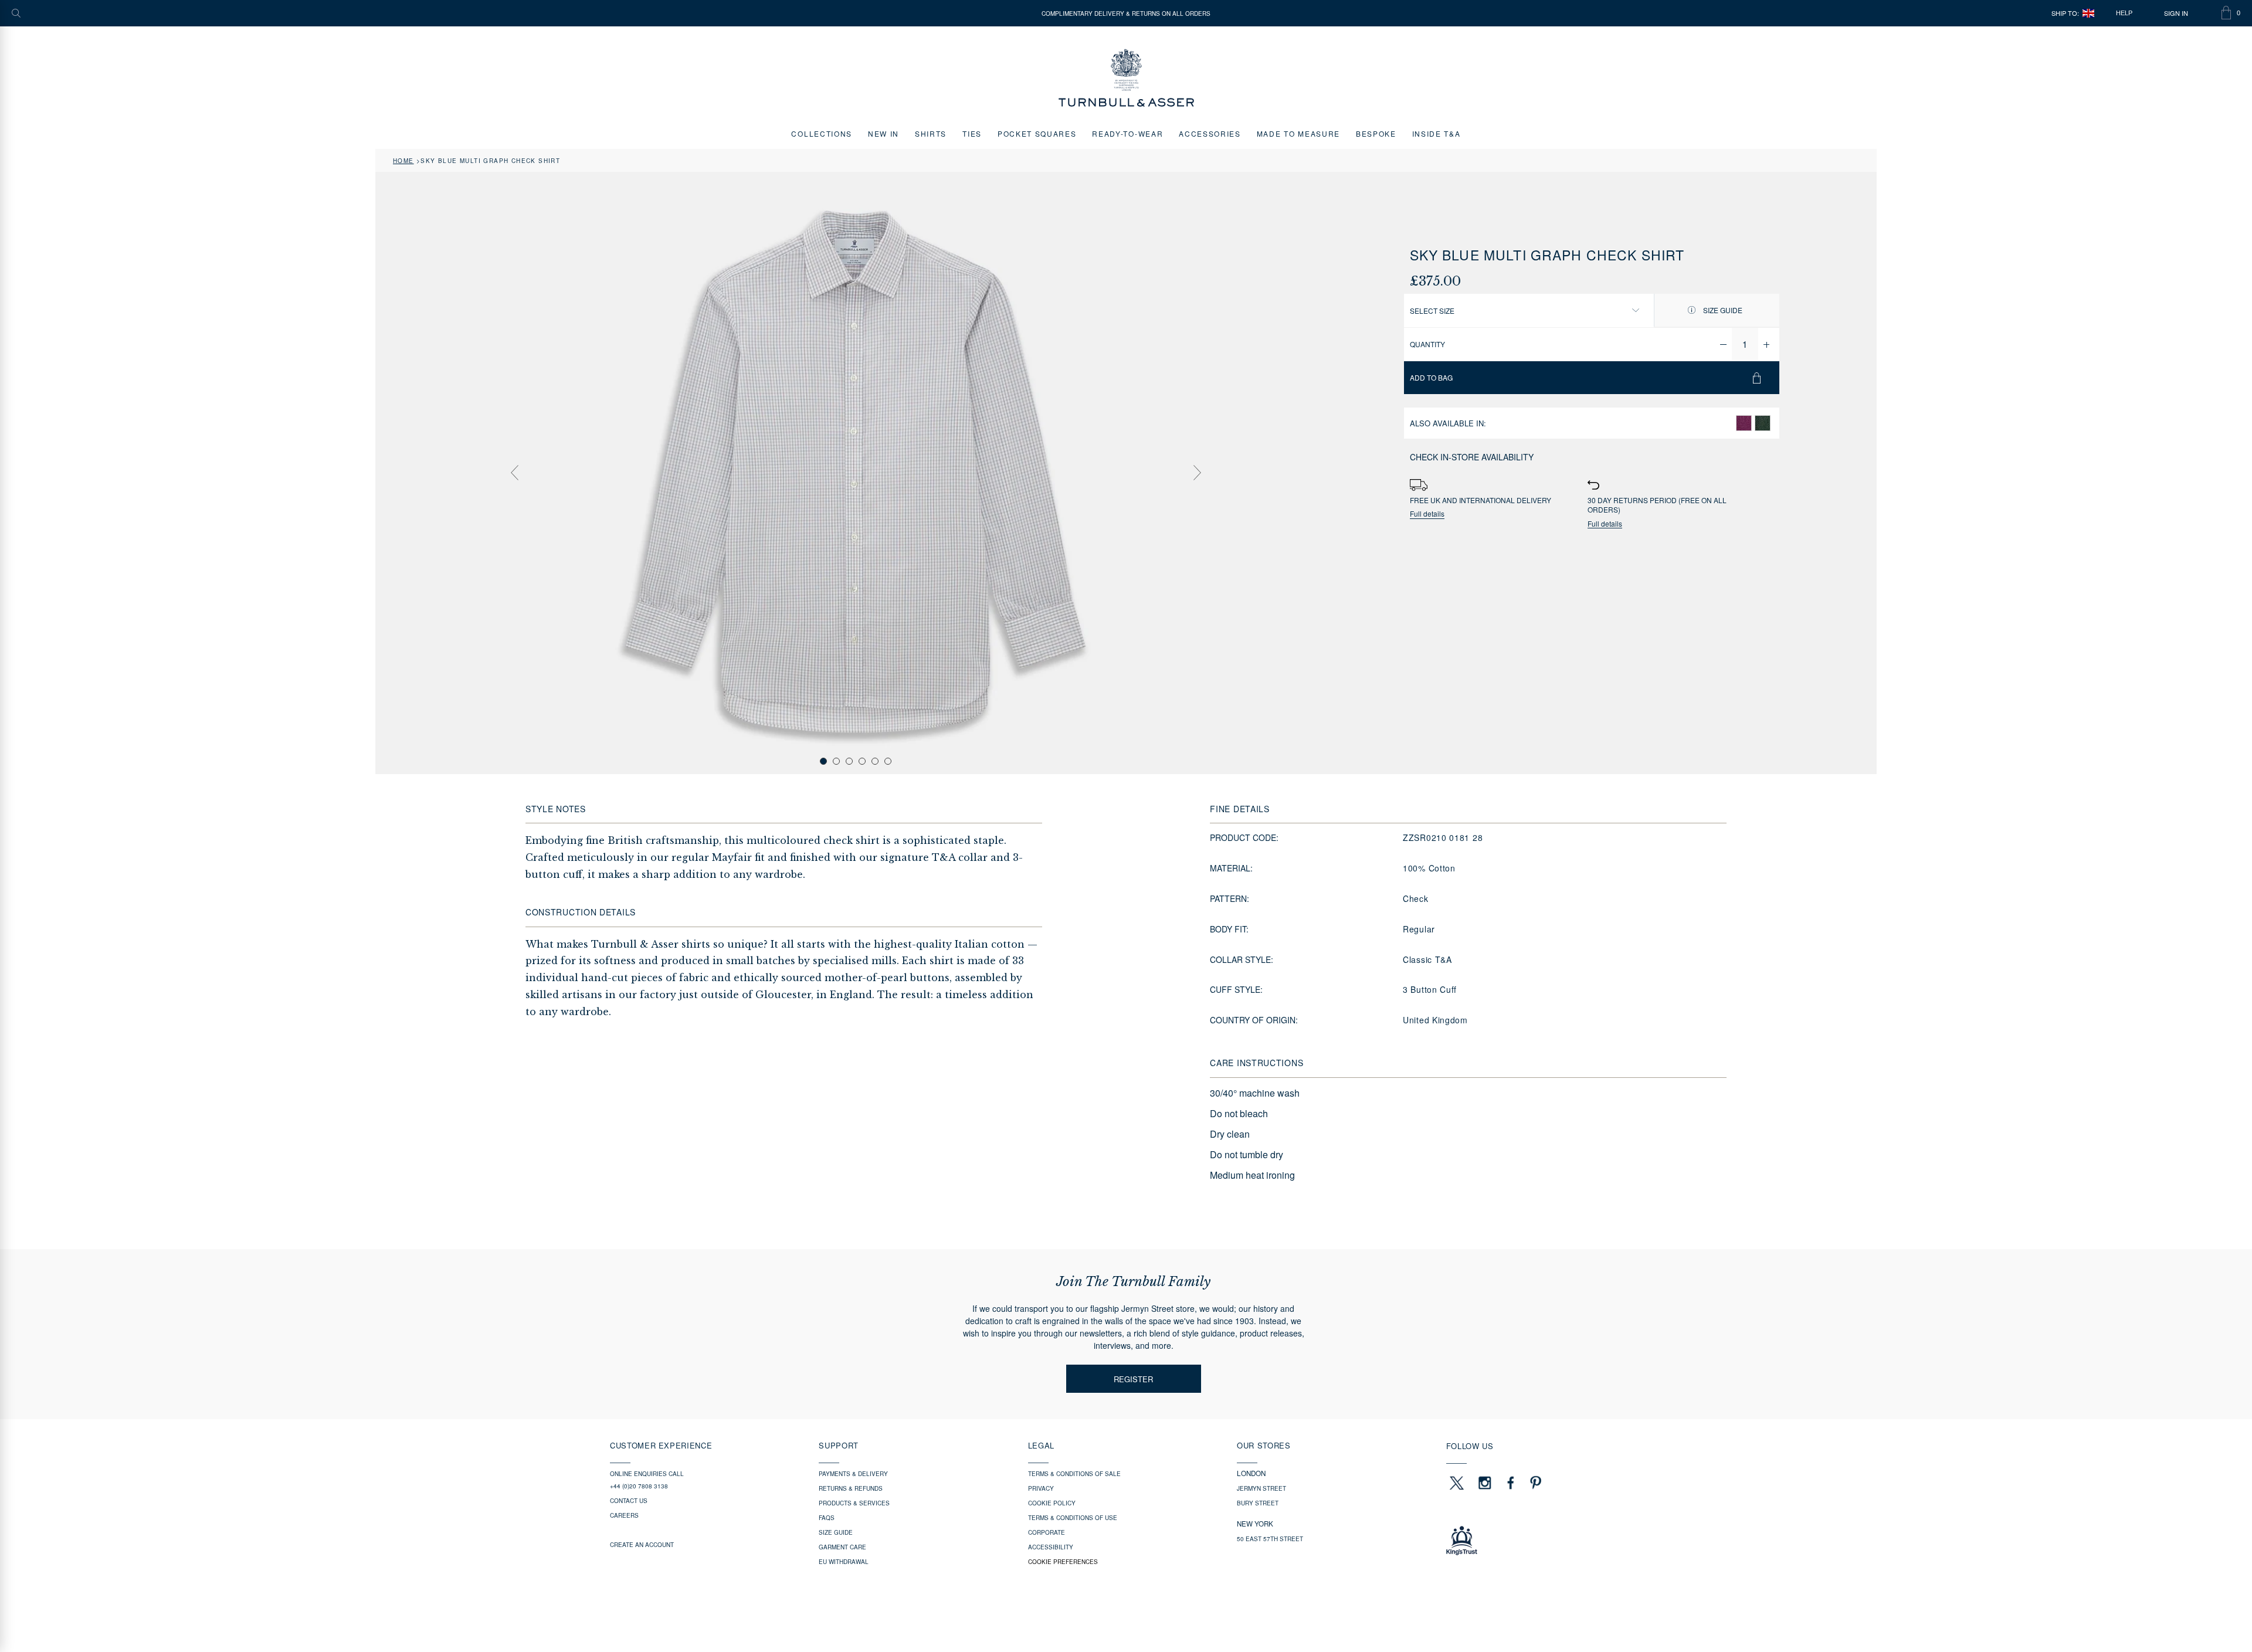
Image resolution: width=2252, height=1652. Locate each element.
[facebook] (1511, 1483)
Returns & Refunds (851, 1488)
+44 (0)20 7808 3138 (639, 1486)
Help (2124, 13)
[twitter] (1456, 1483)
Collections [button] (821, 133)
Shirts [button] (931, 133)
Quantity (1427, 344)
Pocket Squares (1037, 133)
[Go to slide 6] (888, 761)
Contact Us (629, 1501)
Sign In (2176, 13)
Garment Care (842, 1547)
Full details (1427, 514)
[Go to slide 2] (836, 761)
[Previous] (514, 473)
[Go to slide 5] (875, 761)
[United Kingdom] (2088, 13)
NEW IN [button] (883, 133)
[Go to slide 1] (823, 761)
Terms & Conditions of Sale (1074, 1474)
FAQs (827, 1518)
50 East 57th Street (1270, 1539)
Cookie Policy (1052, 1503)
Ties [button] (972, 133)
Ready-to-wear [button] (1127, 133)
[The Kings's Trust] (1544, 1541)
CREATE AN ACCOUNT (642, 1545)
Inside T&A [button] (1437, 133)
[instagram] (1485, 1483)
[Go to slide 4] (862, 761)
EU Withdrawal (844, 1562)
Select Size (1432, 311)
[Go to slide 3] (849, 761)
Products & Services (854, 1503)
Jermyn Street (1261, 1488)
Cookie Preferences (1063, 1562)
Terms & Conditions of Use (1073, 1518)
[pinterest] (1534, 1483)
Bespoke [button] (1376, 133)
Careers (624, 1515)
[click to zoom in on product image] (856, 472)
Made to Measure (1298, 133)
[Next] (1197, 473)
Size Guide (1722, 310)
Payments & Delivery (853, 1474)
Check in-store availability (1472, 457)
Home (403, 161)
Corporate (1047, 1532)
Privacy (1041, 1488)
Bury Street (1258, 1503)
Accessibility (1051, 1547)
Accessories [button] (1210, 133)
